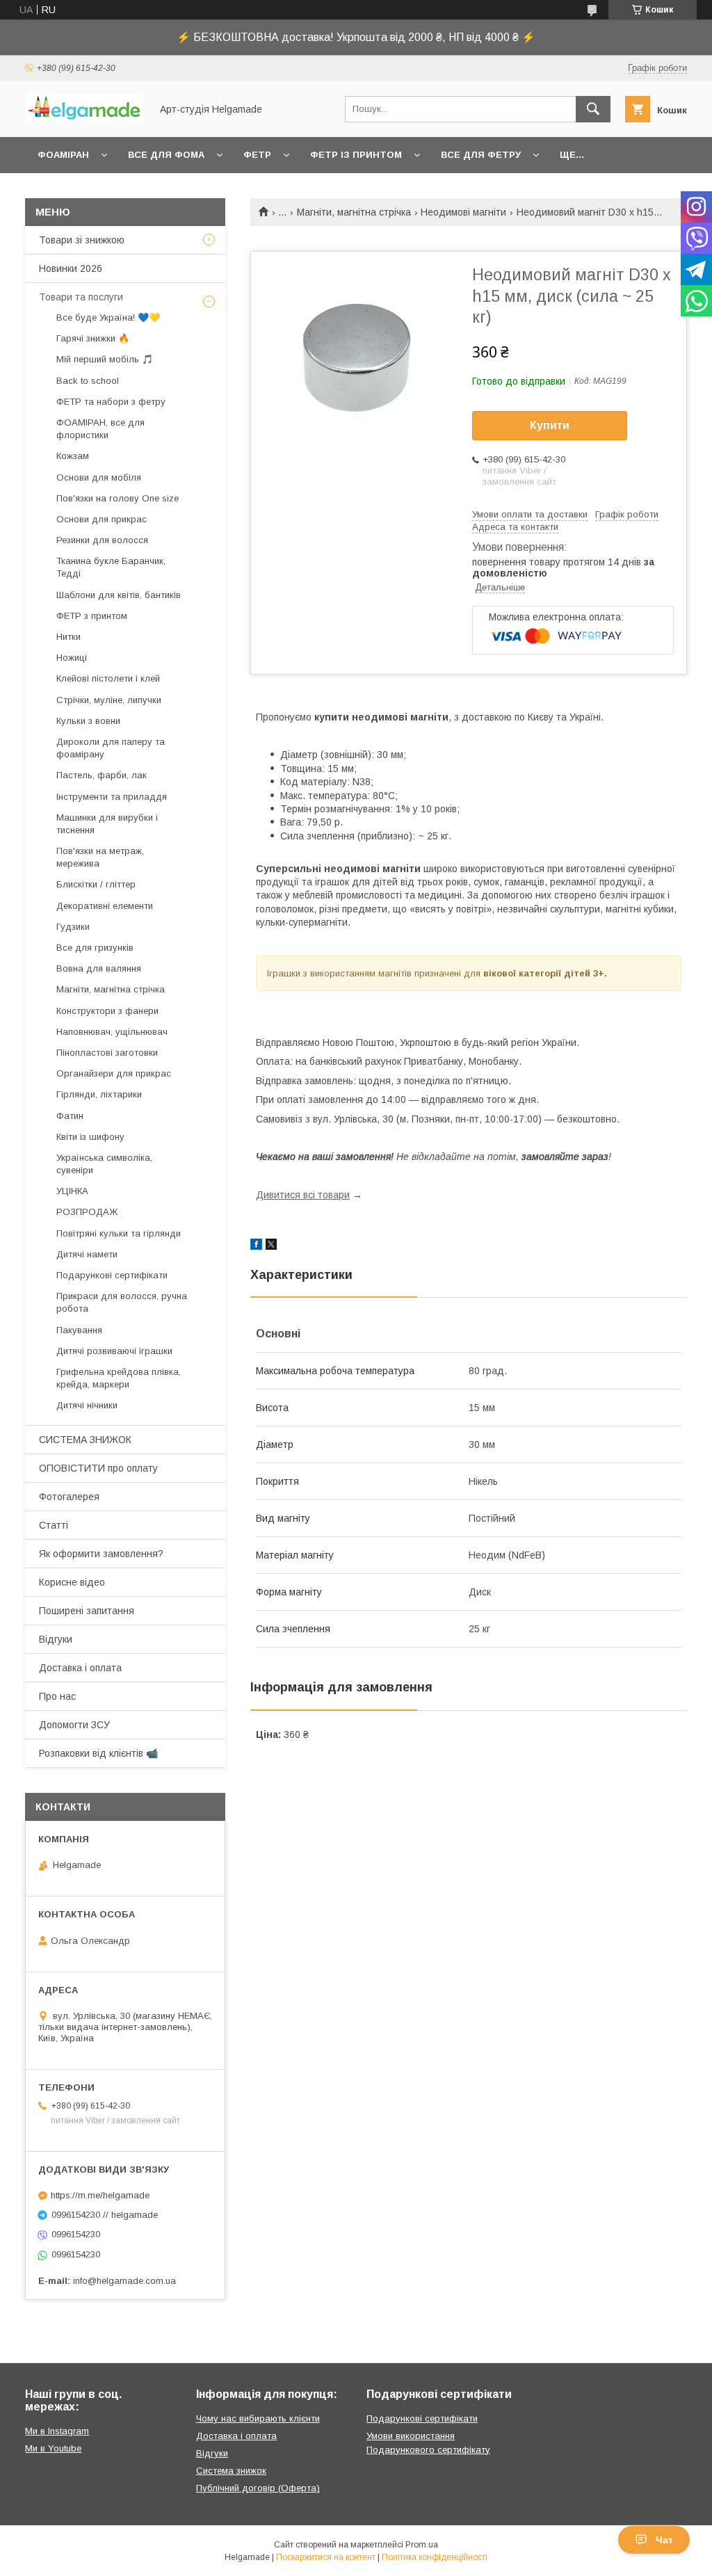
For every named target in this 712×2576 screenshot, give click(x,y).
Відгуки (56, 1639)
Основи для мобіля (99, 477)
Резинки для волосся (102, 540)
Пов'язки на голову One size (118, 498)
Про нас (57, 1696)
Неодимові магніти (463, 212)
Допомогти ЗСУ (74, 1725)
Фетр (257, 155)
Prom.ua (422, 2545)
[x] (271, 1246)
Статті (54, 1525)
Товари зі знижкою (82, 240)
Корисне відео (72, 1582)
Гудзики (73, 927)
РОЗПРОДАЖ (87, 1212)
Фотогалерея (69, 1497)
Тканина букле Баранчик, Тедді (111, 567)
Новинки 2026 (71, 268)
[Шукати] (593, 109)
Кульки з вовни (88, 721)
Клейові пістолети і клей (108, 678)
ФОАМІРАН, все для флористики (100, 429)
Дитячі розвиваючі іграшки (114, 1351)
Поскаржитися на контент (326, 2557)
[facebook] (256, 1246)
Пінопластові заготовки (107, 1053)
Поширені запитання (87, 1611)
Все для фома (166, 155)
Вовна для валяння (99, 968)
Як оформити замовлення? (101, 1554)
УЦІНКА (72, 1191)
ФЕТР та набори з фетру (111, 402)
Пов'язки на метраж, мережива (100, 857)
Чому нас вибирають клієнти (258, 2418)
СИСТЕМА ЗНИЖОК (85, 1440)
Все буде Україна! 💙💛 (108, 317)
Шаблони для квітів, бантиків (119, 595)
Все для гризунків (95, 948)
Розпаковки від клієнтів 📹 (98, 1753)
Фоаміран (63, 155)
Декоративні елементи (105, 906)
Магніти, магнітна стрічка (354, 212)
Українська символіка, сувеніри (104, 1164)
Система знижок (231, 2471)
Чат (664, 2540)
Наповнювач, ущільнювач (112, 1032)
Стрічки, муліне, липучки (109, 700)
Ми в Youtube (53, 2448)
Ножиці (72, 658)
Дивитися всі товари (303, 1195)
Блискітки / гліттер (96, 884)
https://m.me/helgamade (100, 2195)
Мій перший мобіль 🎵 (105, 359)
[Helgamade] (84, 119)
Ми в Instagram (57, 2431)
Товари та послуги (81, 297)
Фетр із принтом (356, 155)
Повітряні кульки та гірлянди (119, 1233)
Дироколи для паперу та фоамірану (111, 748)
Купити (550, 425)
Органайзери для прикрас (114, 1073)
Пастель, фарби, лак (102, 775)
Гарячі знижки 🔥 (93, 338)
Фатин (70, 1116)
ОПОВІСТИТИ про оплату (98, 1468)
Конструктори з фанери (107, 1011)
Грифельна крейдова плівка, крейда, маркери (119, 1378)
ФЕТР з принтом (92, 616)
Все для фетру (481, 155)
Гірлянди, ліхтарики (99, 1094)
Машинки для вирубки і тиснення (107, 824)
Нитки (68, 637)
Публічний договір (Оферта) (258, 2488)
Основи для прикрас (102, 519)
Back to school (88, 381)
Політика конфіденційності (435, 2557)
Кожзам (73, 456)
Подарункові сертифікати (112, 1275)
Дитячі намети (87, 1254)
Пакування (79, 1330)
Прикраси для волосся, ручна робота (122, 1302)
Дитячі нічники (87, 1405)
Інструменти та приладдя (112, 797)
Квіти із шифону (90, 1137)
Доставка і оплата (80, 1668)
